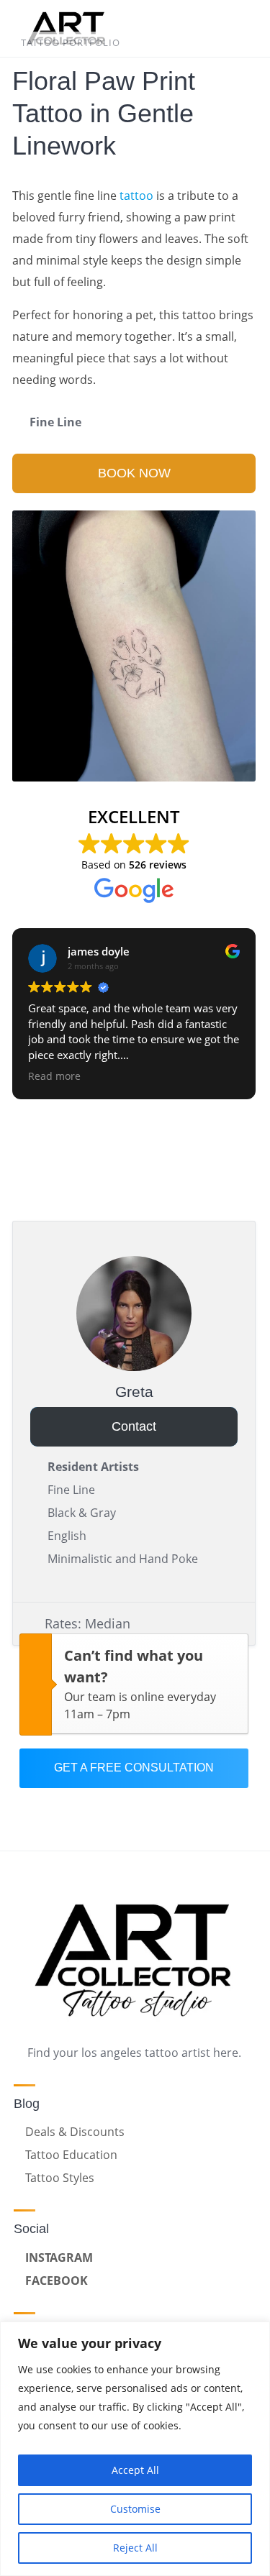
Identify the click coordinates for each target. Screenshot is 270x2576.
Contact (134, 1426)
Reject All (135, 2548)
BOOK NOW (134, 473)
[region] (135, 2449)
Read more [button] (54, 1076)
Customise (135, 2509)
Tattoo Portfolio (71, 42)
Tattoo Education (71, 2155)
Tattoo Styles (60, 2178)
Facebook (57, 2281)
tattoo (136, 196)
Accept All (135, 2470)
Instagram (59, 2258)
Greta (134, 1392)
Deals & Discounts (75, 2132)
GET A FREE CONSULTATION (134, 1768)
